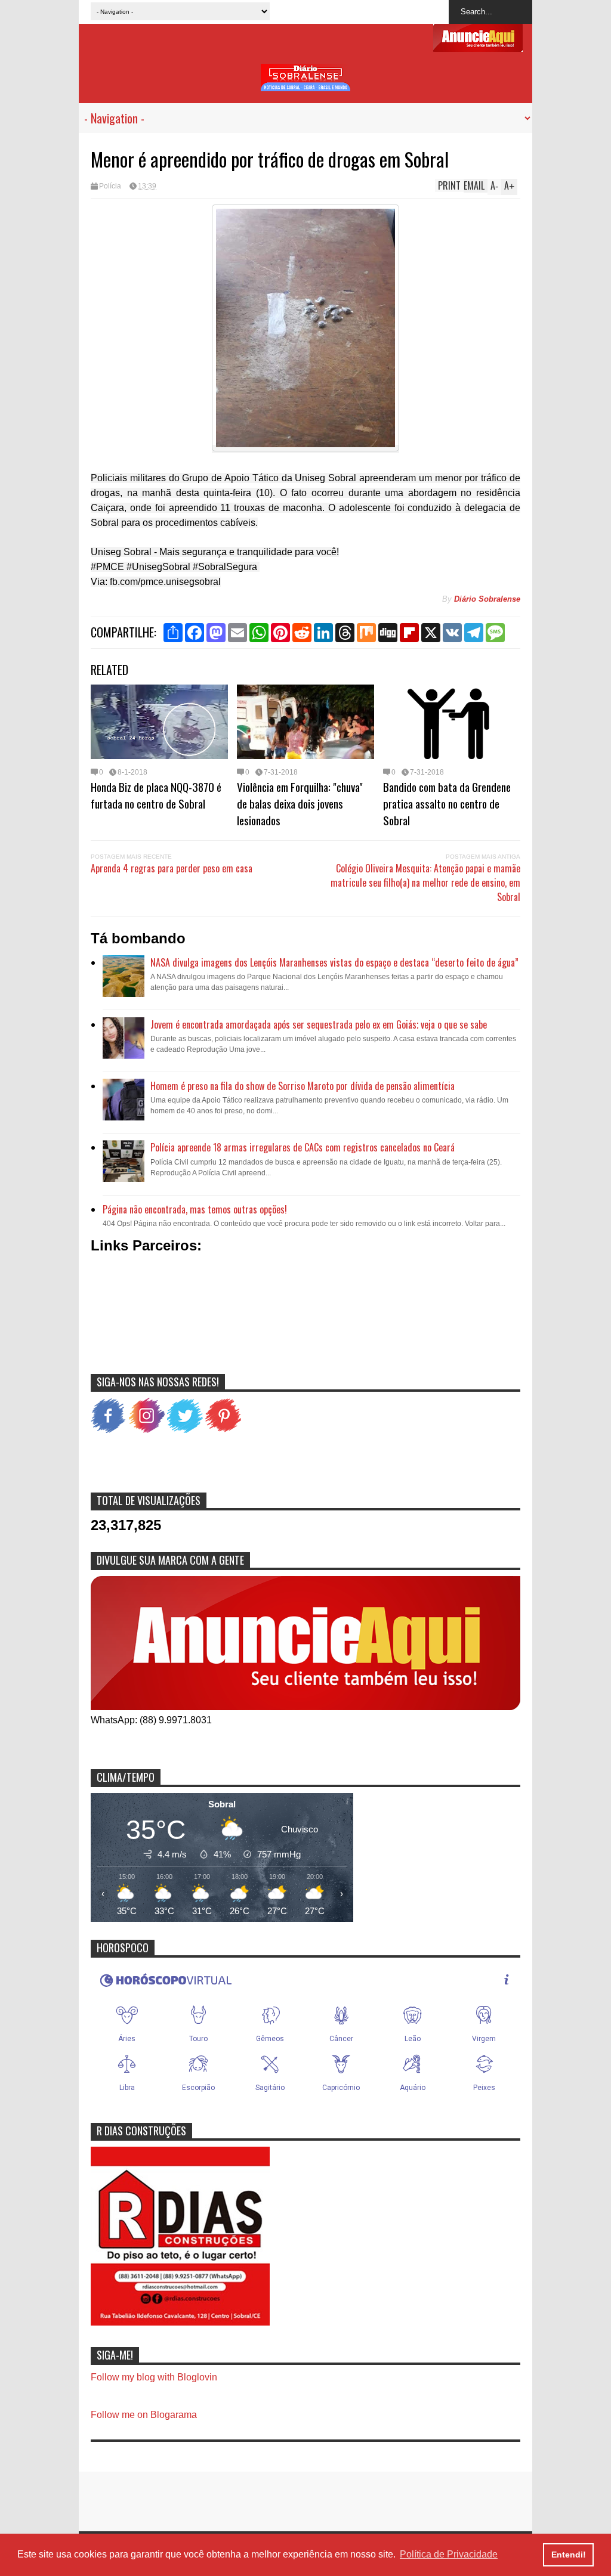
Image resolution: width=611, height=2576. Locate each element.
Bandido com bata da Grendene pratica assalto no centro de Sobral (447, 803)
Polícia (110, 186)
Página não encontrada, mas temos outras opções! (195, 1209)
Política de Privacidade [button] (449, 2554)
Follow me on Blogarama (144, 2415)
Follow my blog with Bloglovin (154, 2377)
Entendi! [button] (569, 2555)
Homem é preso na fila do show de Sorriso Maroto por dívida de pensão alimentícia (303, 1086)
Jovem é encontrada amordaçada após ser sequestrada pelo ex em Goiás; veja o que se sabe (319, 1024)
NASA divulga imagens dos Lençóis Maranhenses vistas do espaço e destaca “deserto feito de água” (334, 962)
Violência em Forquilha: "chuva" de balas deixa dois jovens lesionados (300, 803)
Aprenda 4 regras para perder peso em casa (172, 868)
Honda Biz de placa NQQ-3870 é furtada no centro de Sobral (156, 795)
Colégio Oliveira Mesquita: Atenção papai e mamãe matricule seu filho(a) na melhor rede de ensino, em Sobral (425, 883)
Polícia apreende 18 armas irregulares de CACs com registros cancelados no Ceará (303, 1147)
